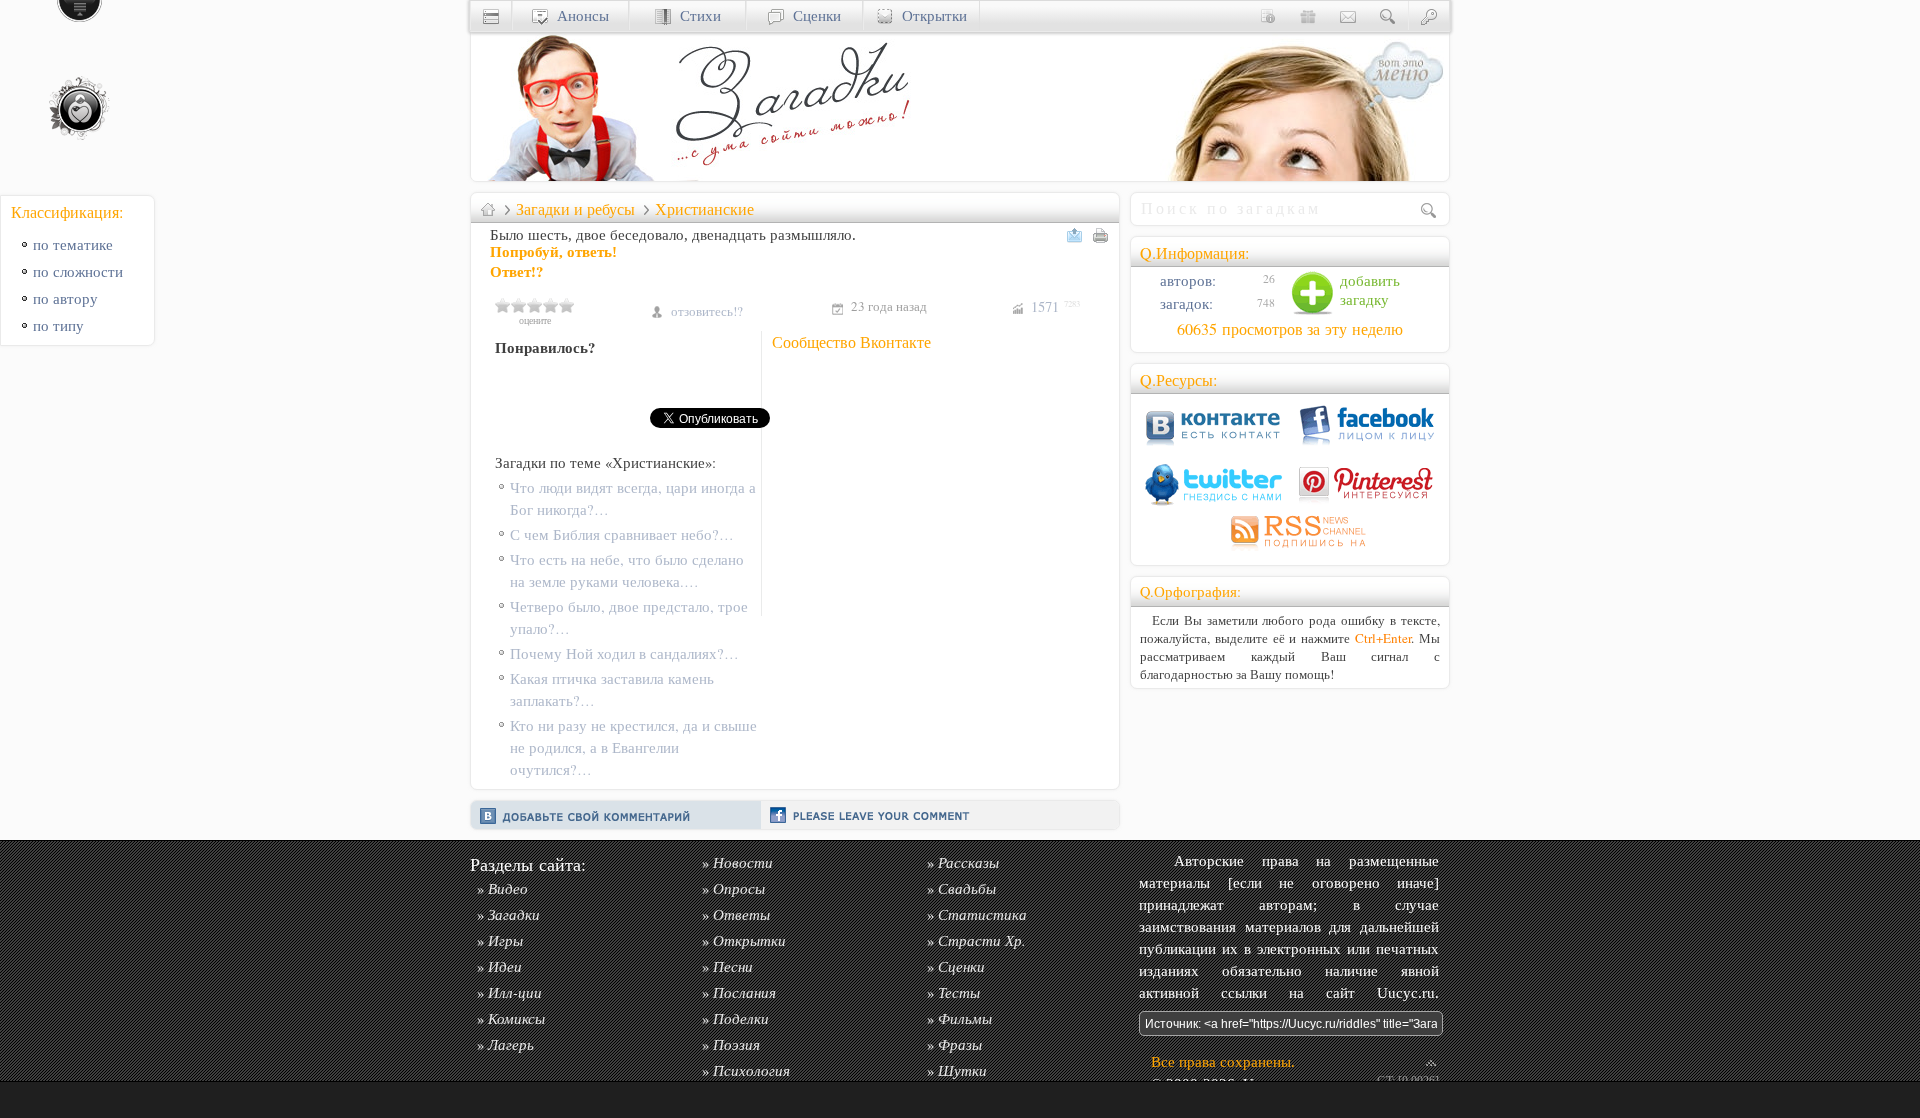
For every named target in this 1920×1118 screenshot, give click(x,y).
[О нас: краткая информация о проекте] (1268, 15)
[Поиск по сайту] (1388, 15)
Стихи (696, 15)
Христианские (704, 209)
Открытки (930, 15)
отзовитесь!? (707, 311)
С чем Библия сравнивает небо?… (622, 534)
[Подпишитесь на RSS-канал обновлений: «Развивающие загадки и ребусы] (1290, 550)
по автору (65, 298)
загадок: (1184, 303)
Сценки (812, 15)
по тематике (73, 244)
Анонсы (578, 15)
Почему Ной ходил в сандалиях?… (624, 653)
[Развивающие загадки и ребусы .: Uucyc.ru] (796, 175)
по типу (58, 325)
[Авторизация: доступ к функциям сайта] (1429, 15)
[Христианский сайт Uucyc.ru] (571, 175)
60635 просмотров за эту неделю (1290, 329)
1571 (1055, 306)
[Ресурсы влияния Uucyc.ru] (488, 209)
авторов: (1186, 280)
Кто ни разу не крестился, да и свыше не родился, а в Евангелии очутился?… (633, 747)
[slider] (535, 305)
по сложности (78, 271)
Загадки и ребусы (575, 209)
